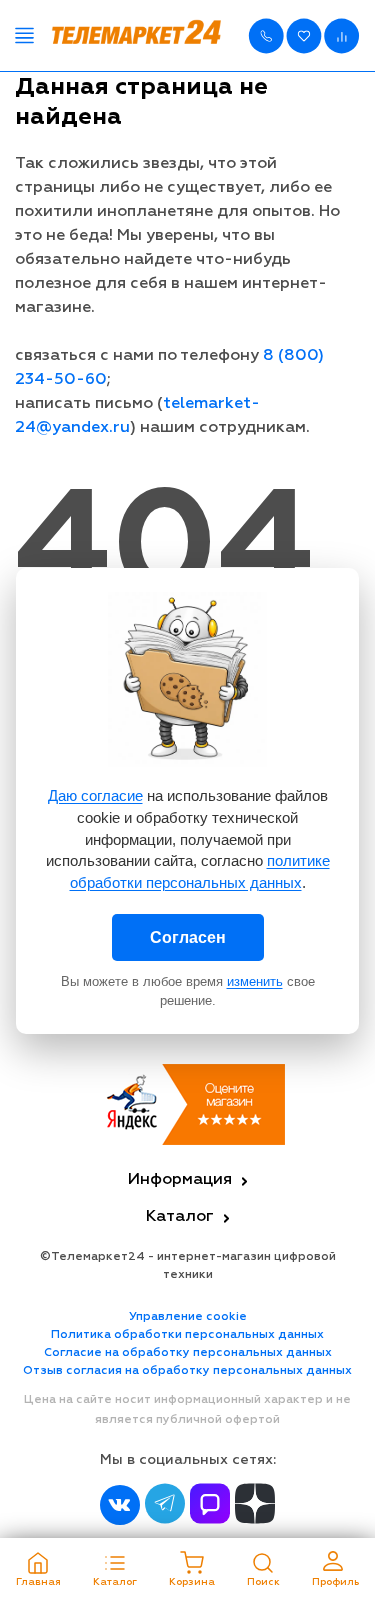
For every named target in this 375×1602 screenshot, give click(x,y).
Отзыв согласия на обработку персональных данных (187, 1371)
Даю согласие (95, 795)
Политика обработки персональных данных (187, 1335)
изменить (255, 981)
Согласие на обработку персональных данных (188, 1353)
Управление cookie (188, 1317)
